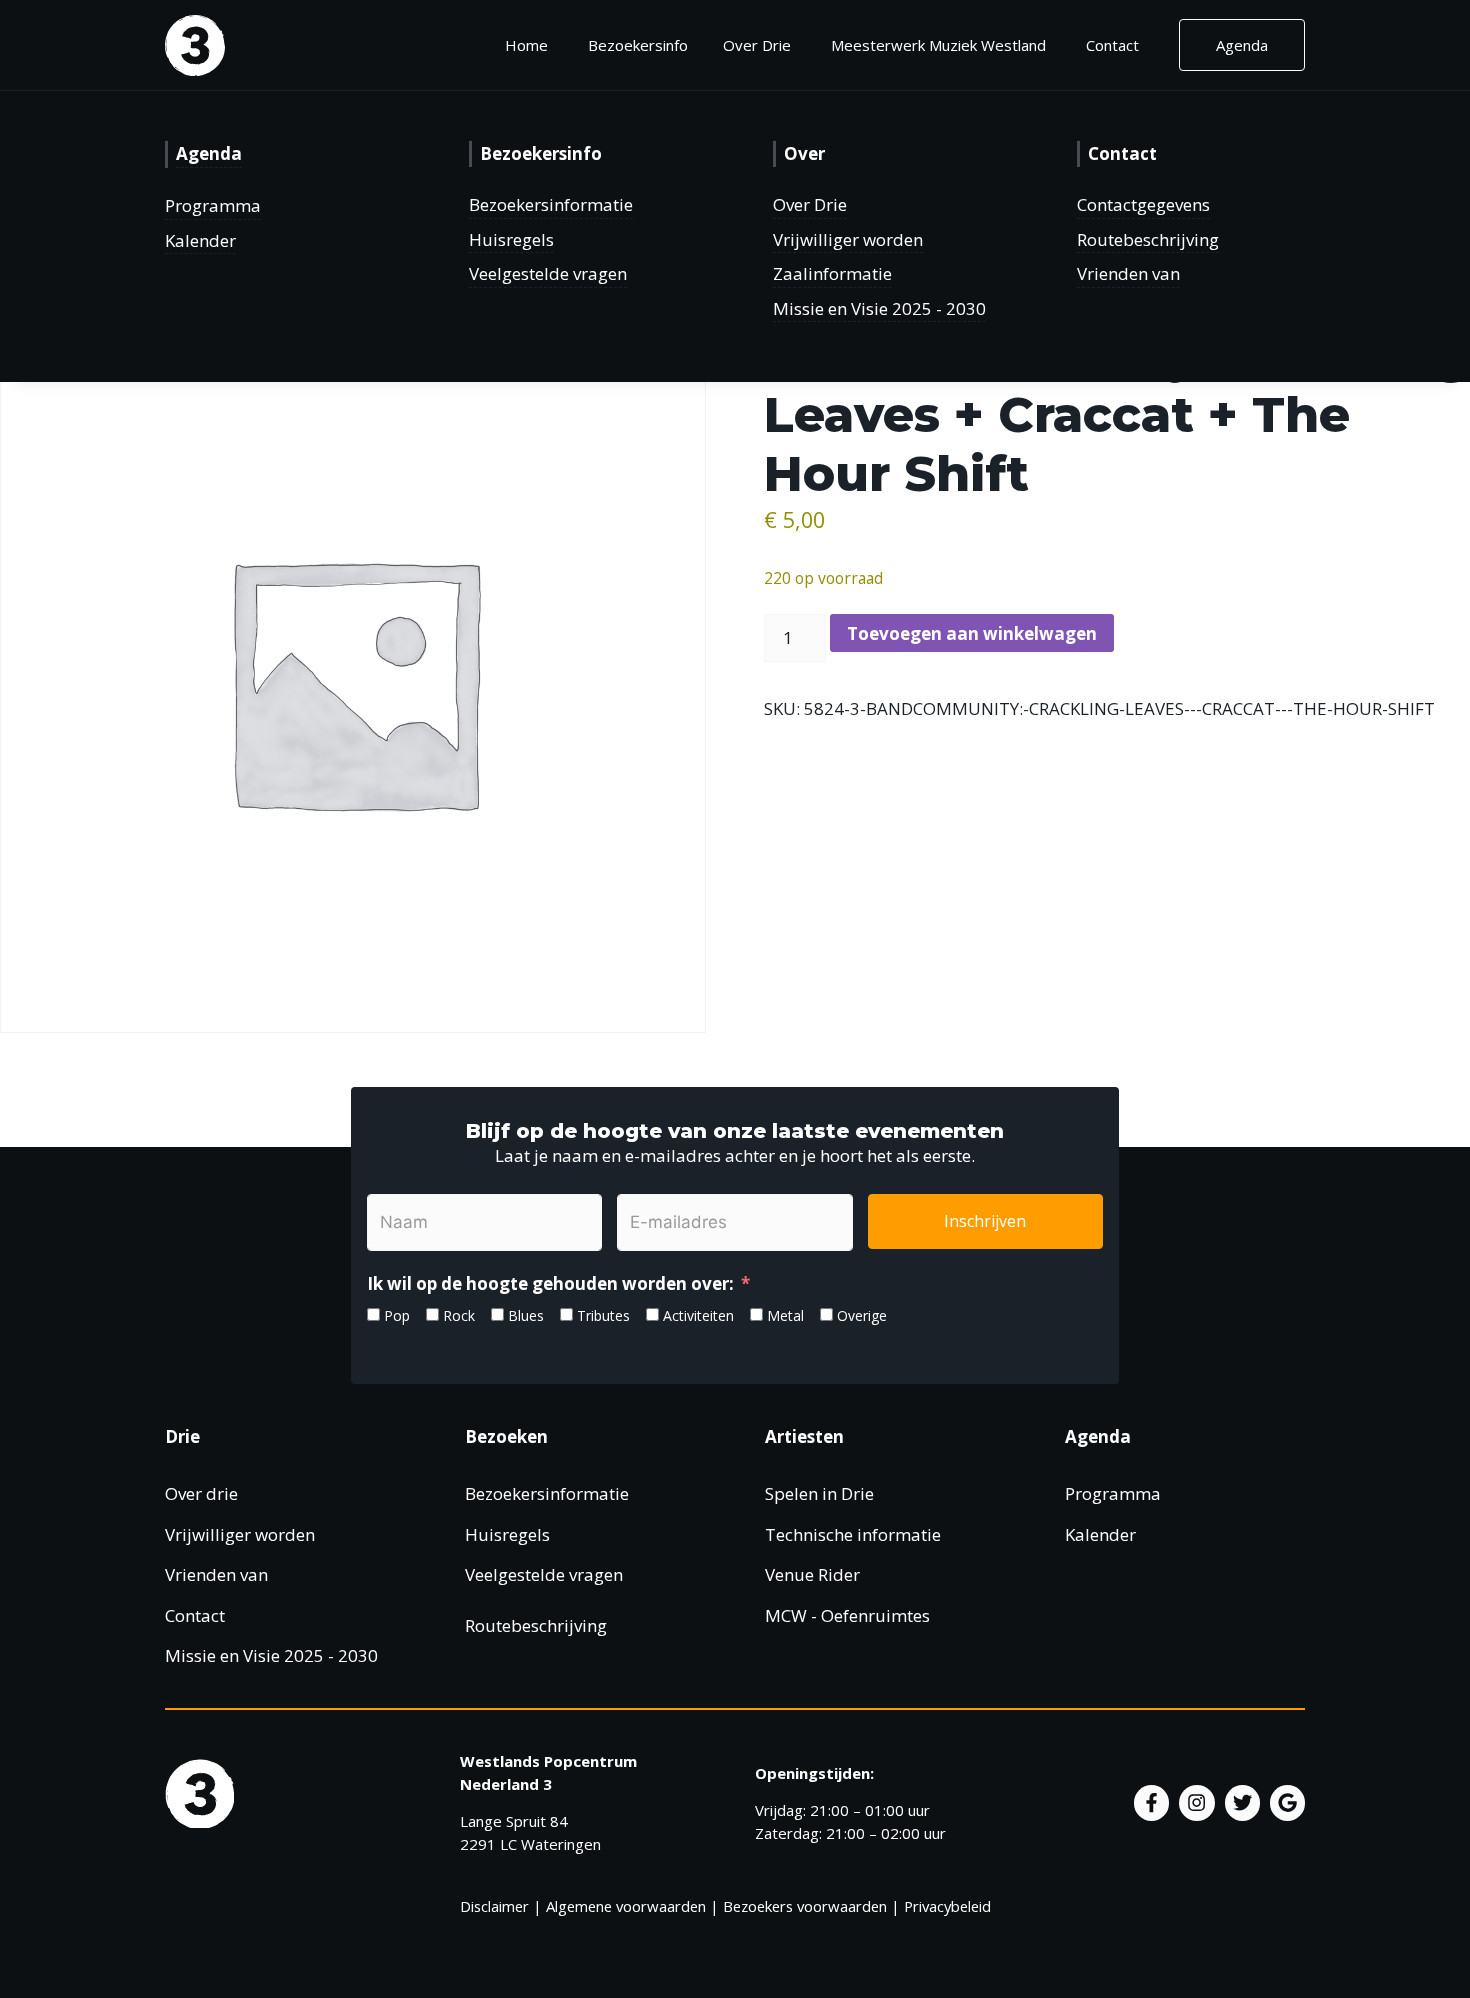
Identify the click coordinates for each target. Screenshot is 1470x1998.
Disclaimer (494, 1906)
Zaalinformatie (832, 273)
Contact (1112, 45)
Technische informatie (853, 1534)
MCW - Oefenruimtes (847, 1615)
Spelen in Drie (819, 1493)
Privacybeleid (947, 1906)
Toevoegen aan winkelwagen (972, 633)
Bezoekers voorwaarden (805, 1906)
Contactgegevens (1143, 204)
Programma (213, 205)
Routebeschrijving (1148, 239)
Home (526, 45)
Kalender (200, 240)
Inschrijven (985, 1221)
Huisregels (511, 239)
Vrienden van (1128, 273)
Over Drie (810, 204)
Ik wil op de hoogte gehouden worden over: (550, 1283)
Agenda (1242, 45)
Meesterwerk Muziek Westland (938, 45)
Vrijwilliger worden (848, 239)
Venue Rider (812, 1574)
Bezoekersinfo (638, 45)
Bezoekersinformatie (551, 204)
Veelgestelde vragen (548, 273)
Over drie (201, 1493)
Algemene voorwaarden (626, 1906)
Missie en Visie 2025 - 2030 (879, 308)
